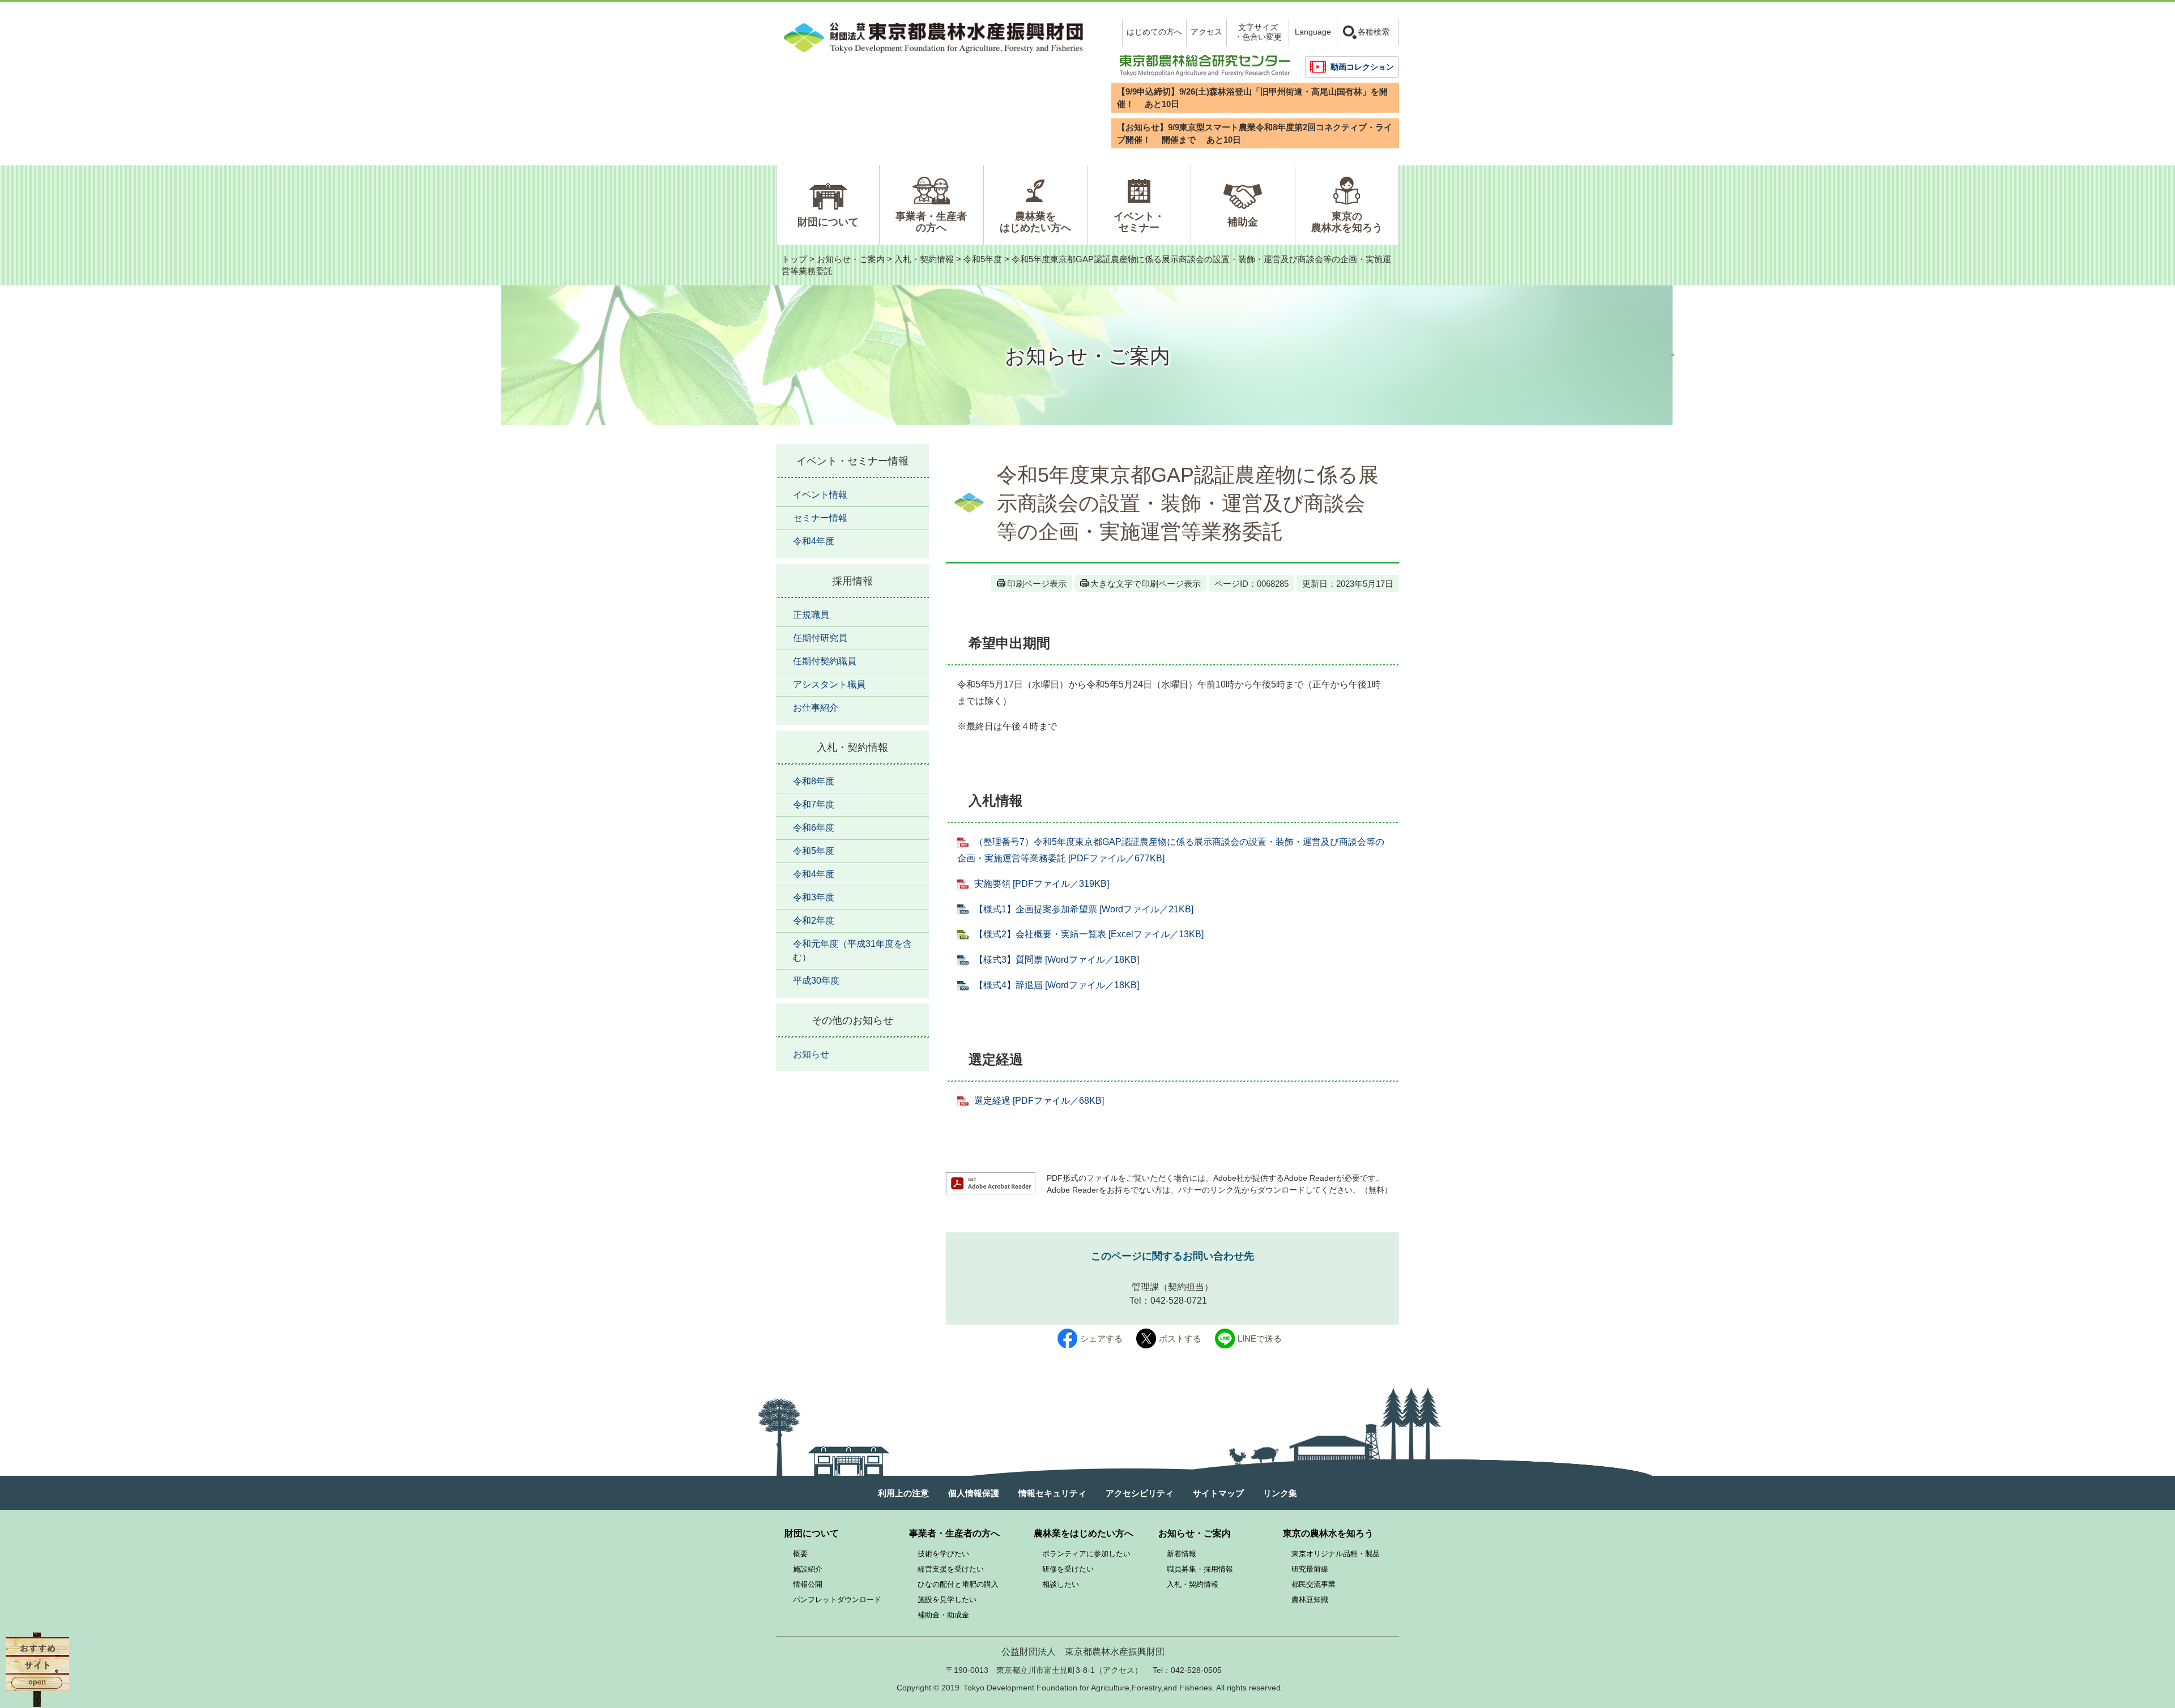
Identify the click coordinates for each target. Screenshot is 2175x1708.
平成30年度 (816, 981)
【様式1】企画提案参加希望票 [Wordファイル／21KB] (1084, 909)
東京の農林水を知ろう (1347, 222)
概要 (800, 1554)
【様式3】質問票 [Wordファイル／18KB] (1057, 960)
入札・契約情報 (924, 259)
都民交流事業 (1313, 1584)
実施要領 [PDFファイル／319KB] (1042, 884)
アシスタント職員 (829, 684)
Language (1313, 32)
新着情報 (1182, 1554)
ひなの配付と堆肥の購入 (958, 1584)
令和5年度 (983, 259)
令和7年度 (814, 804)
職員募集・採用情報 (1200, 1569)
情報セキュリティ (1052, 1493)
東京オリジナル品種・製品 (1336, 1554)
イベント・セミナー (1139, 222)
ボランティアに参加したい (1086, 1554)
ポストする (1180, 1338)
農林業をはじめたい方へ (1035, 222)
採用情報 (852, 581)
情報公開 (808, 1584)
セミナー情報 (820, 518)
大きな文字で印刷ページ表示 (1146, 584)
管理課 (1145, 1287)
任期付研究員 (820, 638)
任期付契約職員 (825, 661)
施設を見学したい (947, 1600)
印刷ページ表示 (1037, 584)
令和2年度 (814, 921)
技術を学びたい (943, 1554)
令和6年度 (814, 828)
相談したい (1061, 1584)
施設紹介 (808, 1569)
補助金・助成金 (943, 1615)
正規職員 (811, 615)
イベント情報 (820, 495)
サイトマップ (1218, 1493)
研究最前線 (1310, 1569)
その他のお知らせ (852, 1020)
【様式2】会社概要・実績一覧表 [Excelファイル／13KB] (1089, 934)
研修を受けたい (1068, 1569)
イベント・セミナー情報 (852, 461)
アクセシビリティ (1140, 1493)
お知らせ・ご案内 (851, 259)
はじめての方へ (1154, 32)
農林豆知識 (1310, 1600)
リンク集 (1280, 1493)
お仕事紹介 (816, 708)
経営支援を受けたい (951, 1569)
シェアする (1101, 1338)
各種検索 (1374, 32)
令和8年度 (814, 781)
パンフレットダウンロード (837, 1600)
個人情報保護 (974, 1493)
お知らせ (811, 1054)
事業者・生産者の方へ (931, 222)
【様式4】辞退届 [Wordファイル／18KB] (1057, 985)
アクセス (1206, 32)
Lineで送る (1260, 1338)
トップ (794, 259)
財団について (828, 222)
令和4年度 (814, 541)
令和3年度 (814, 897)
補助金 (1243, 222)
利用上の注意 (903, 1493)
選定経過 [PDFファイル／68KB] (1039, 1101)
